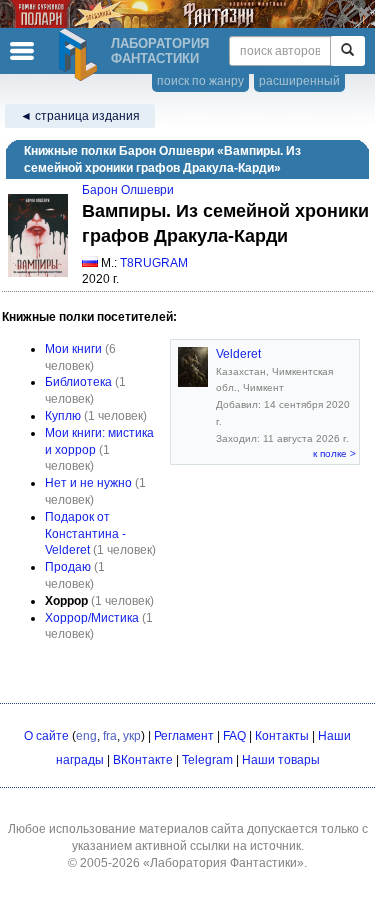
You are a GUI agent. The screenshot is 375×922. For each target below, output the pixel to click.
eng (86, 736)
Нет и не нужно (88, 483)
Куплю (63, 416)
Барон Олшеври (128, 190)
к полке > (334, 453)
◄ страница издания (80, 116)
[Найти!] (347, 51)
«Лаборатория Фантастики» (223, 863)
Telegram (207, 760)
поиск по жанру (200, 81)
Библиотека (78, 382)
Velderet (238, 354)
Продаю (68, 567)
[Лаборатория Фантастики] (81, 55)
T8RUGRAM (154, 263)
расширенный (299, 81)
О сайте (46, 736)
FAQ (234, 736)
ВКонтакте (143, 760)
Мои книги (73, 349)
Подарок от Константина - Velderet (85, 534)
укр (132, 736)
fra (110, 736)
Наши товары (281, 760)
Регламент (184, 736)
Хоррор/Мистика (92, 618)
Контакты (282, 736)
